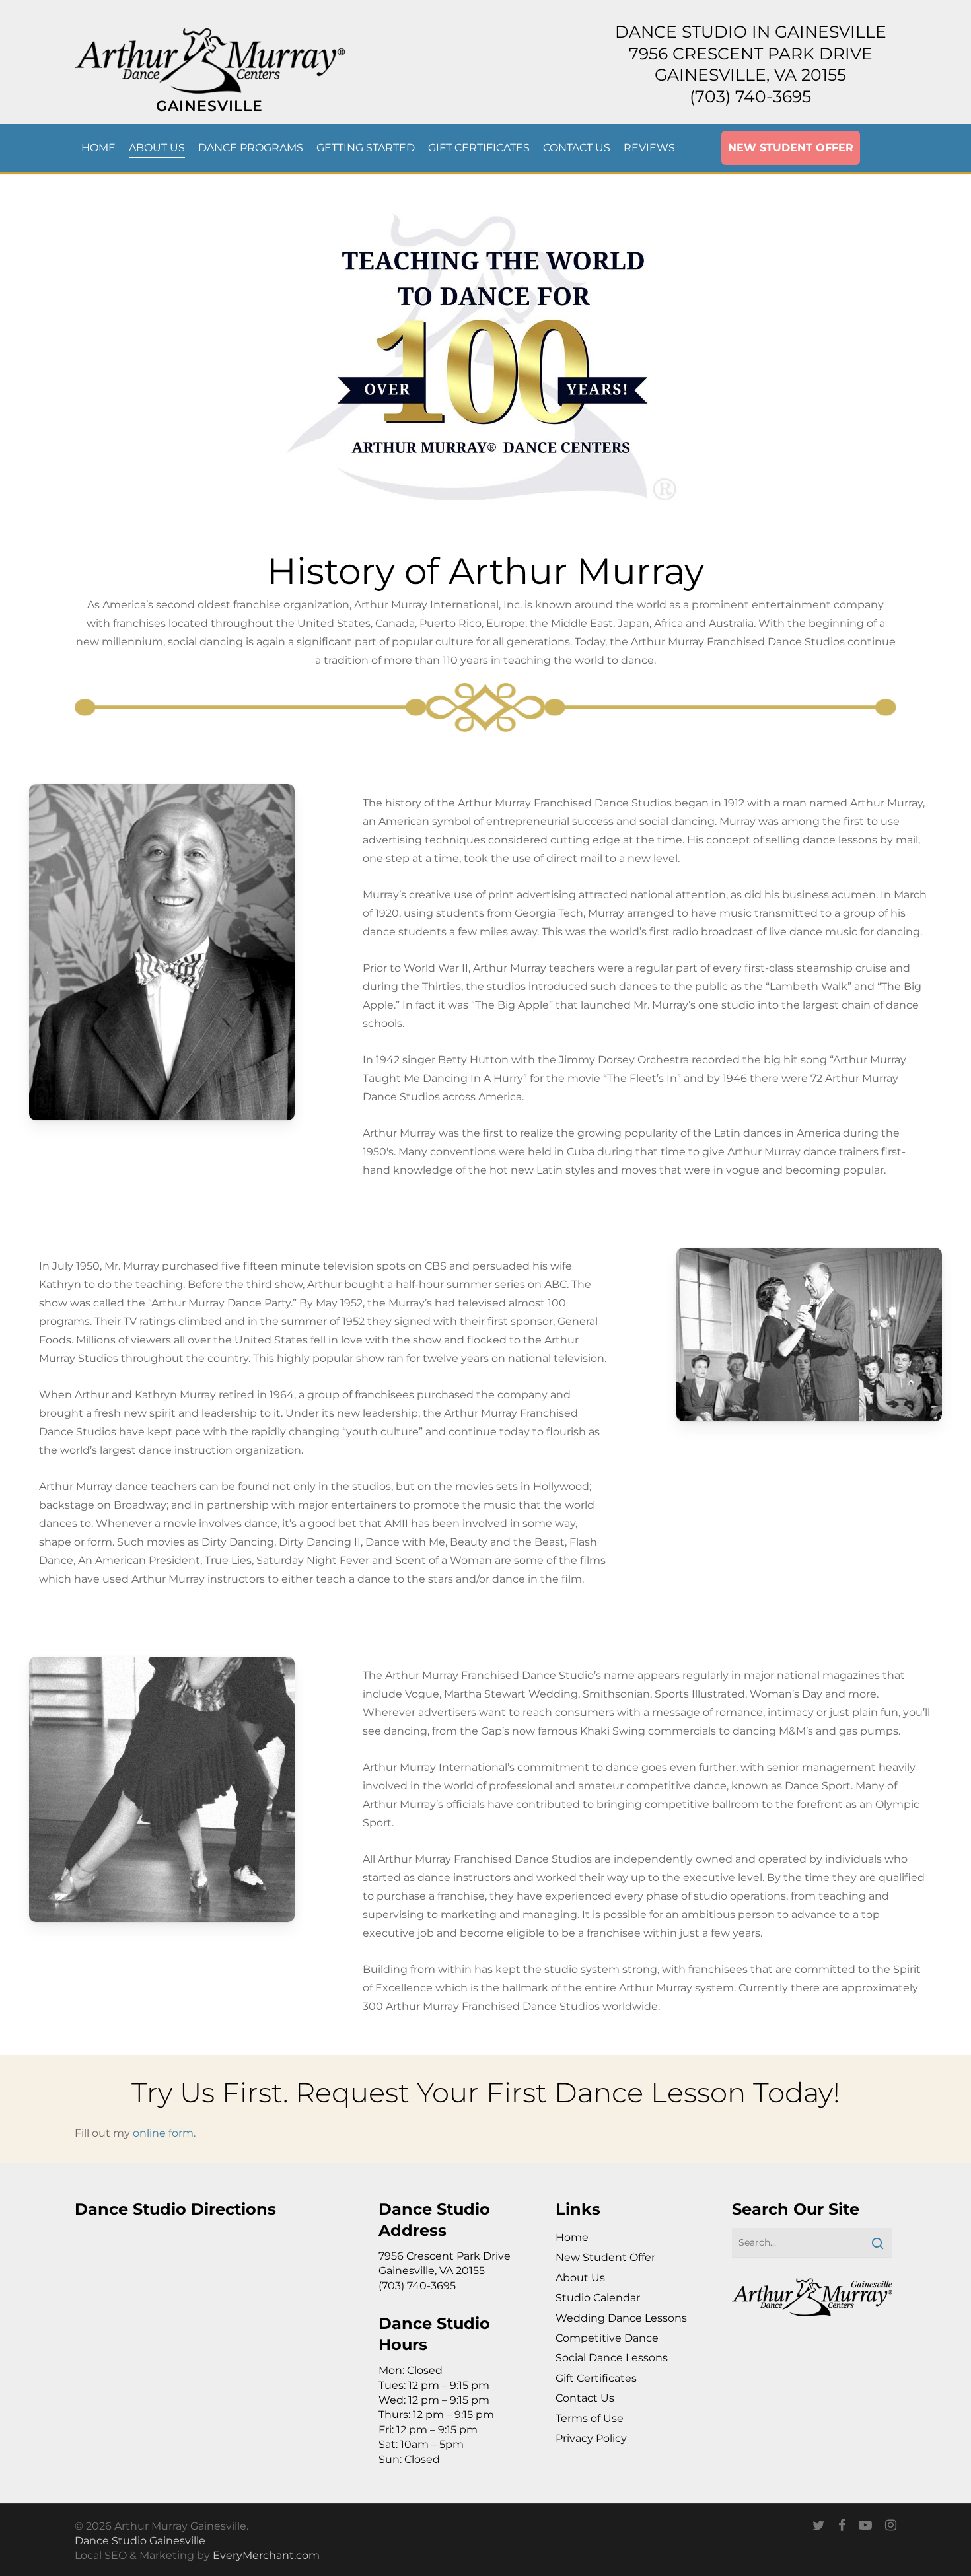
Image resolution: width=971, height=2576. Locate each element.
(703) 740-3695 (750, 96)
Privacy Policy (591, 2438)
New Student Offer (605, 2257)
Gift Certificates (596, 2378)
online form (163, 2133)
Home (572, 2237)
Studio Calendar (598, 2298)
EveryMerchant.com (266, 2555)
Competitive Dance (607, 2338)
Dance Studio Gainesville (140, 2541)
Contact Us (585, 2398)
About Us (580, 2278)
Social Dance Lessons (612, 2358)
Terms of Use (590, 2418)
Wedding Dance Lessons (621, 2318)
